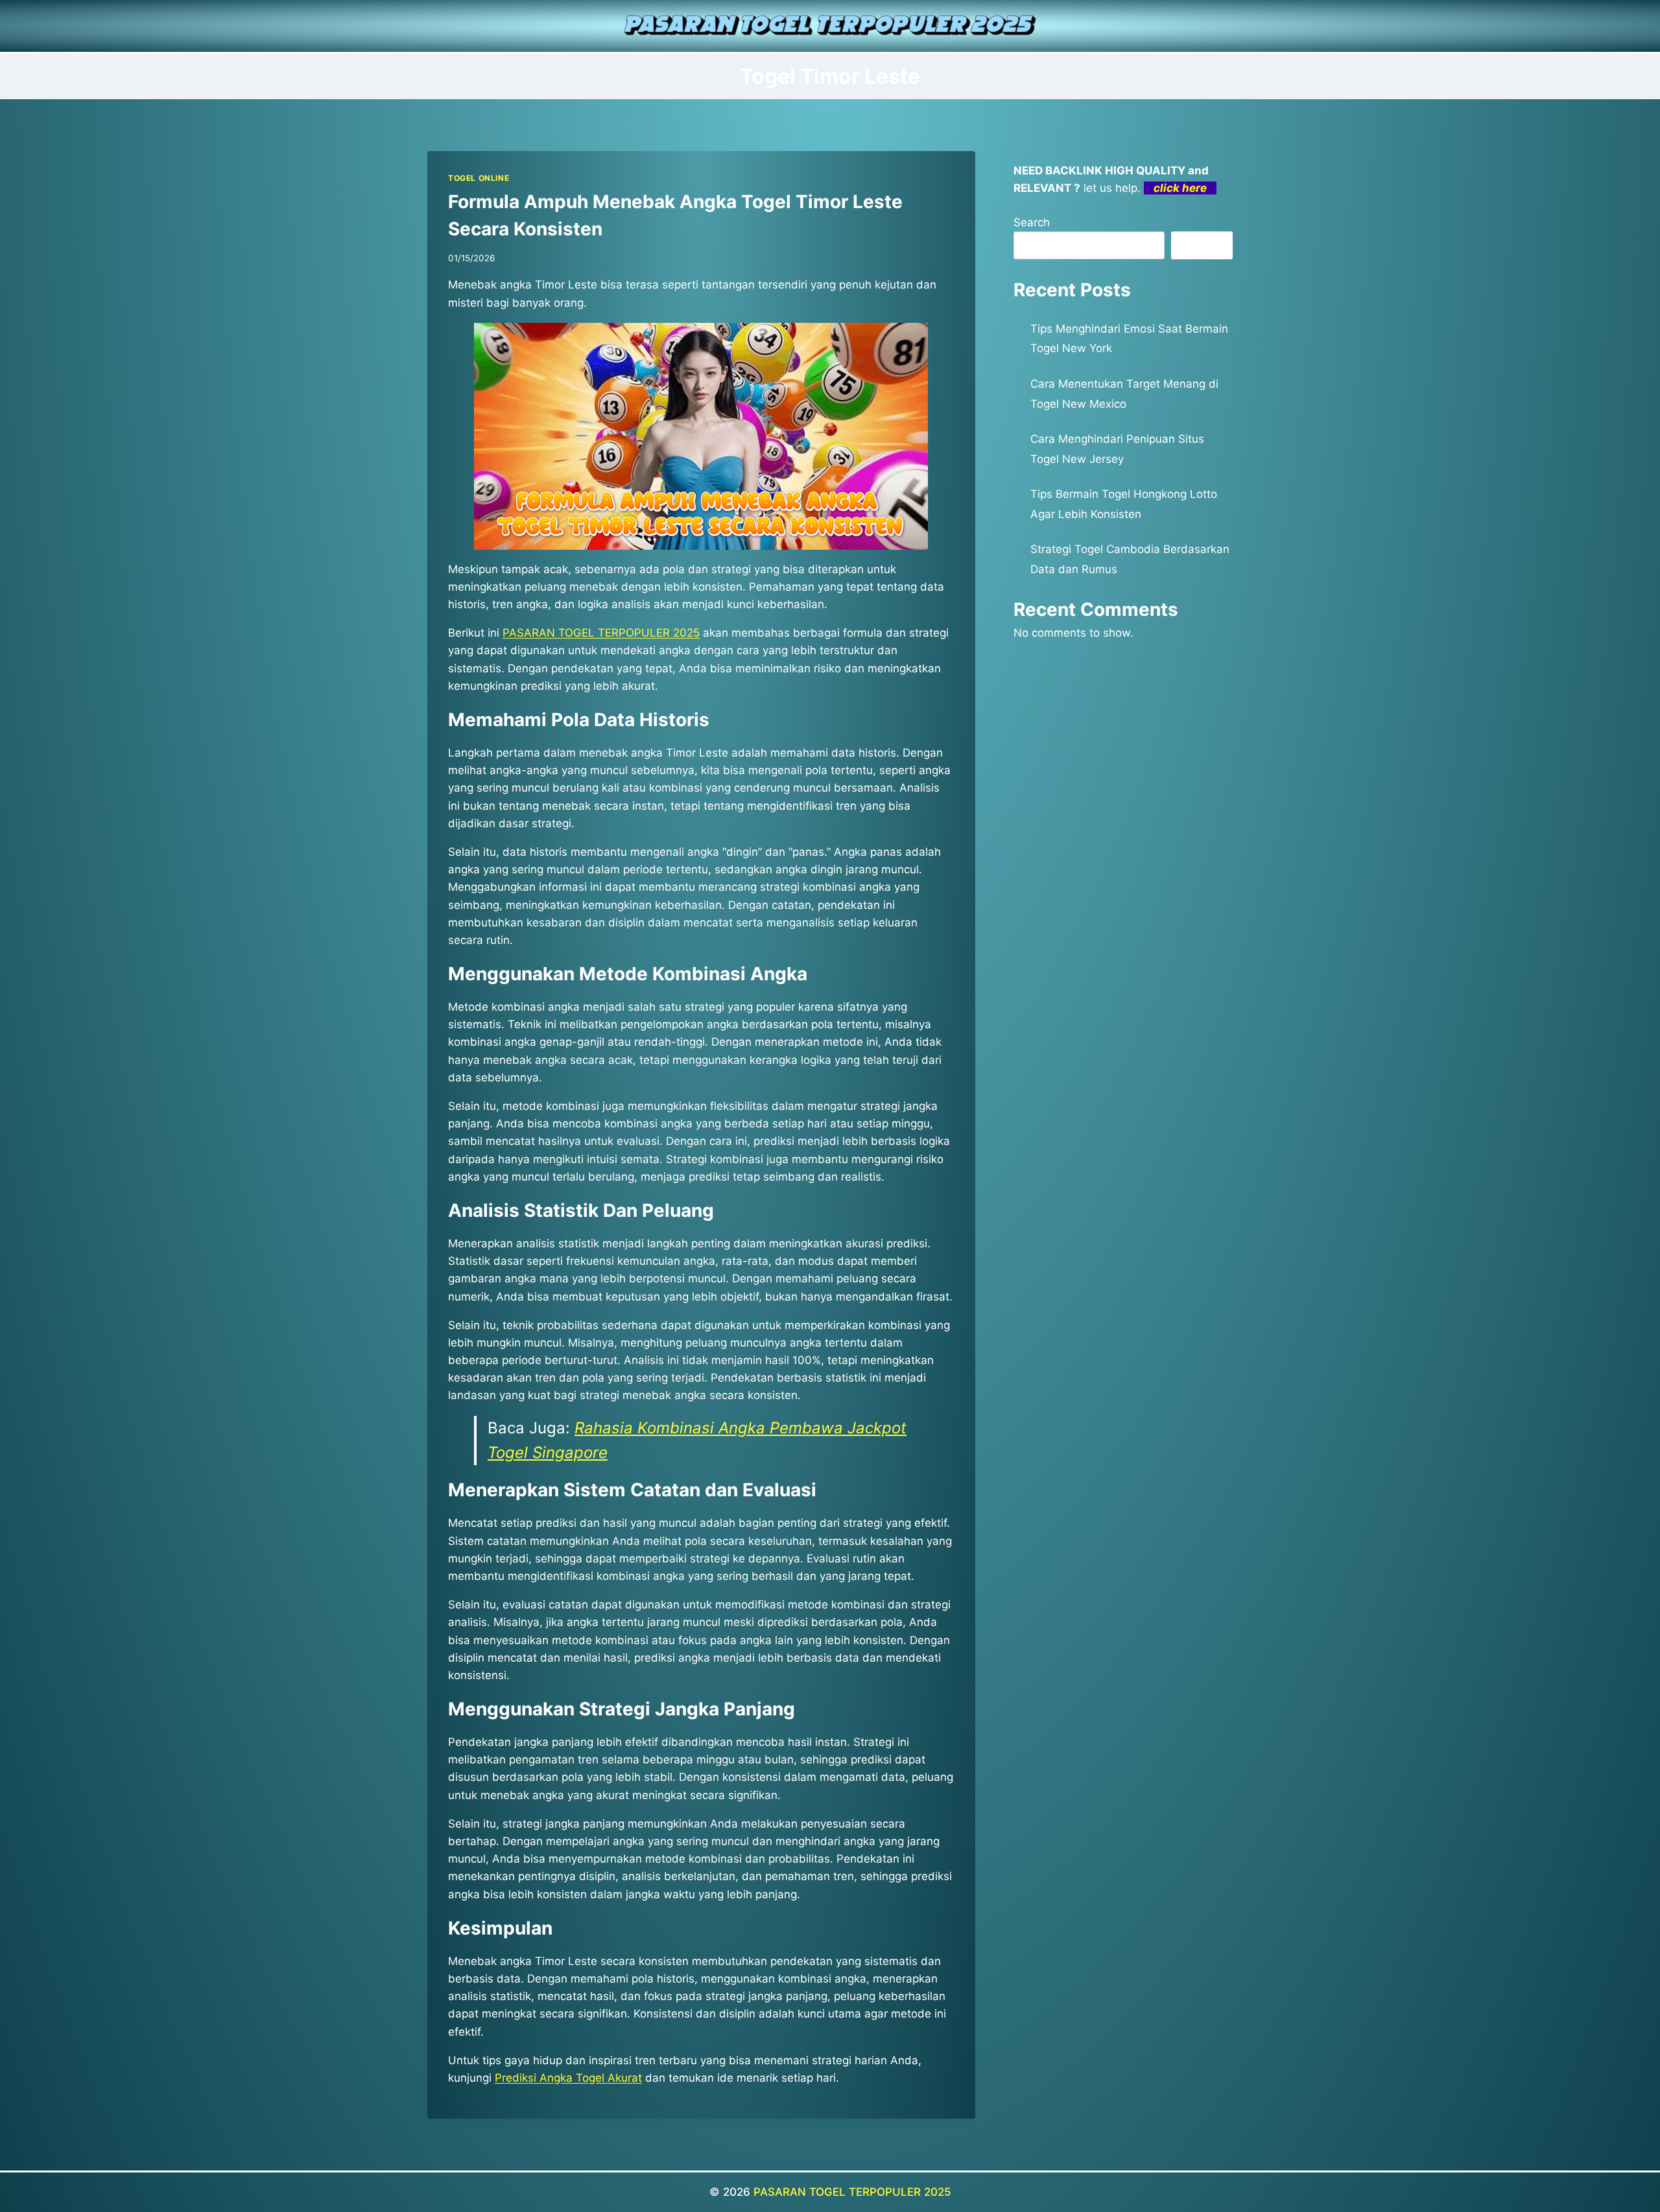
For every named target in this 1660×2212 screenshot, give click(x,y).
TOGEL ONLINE (479, 178)
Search (1032, 222)
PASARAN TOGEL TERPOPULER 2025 (852, 2192)
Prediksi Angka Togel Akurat (568, 2078)
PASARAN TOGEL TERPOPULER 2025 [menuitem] (601, 633)
